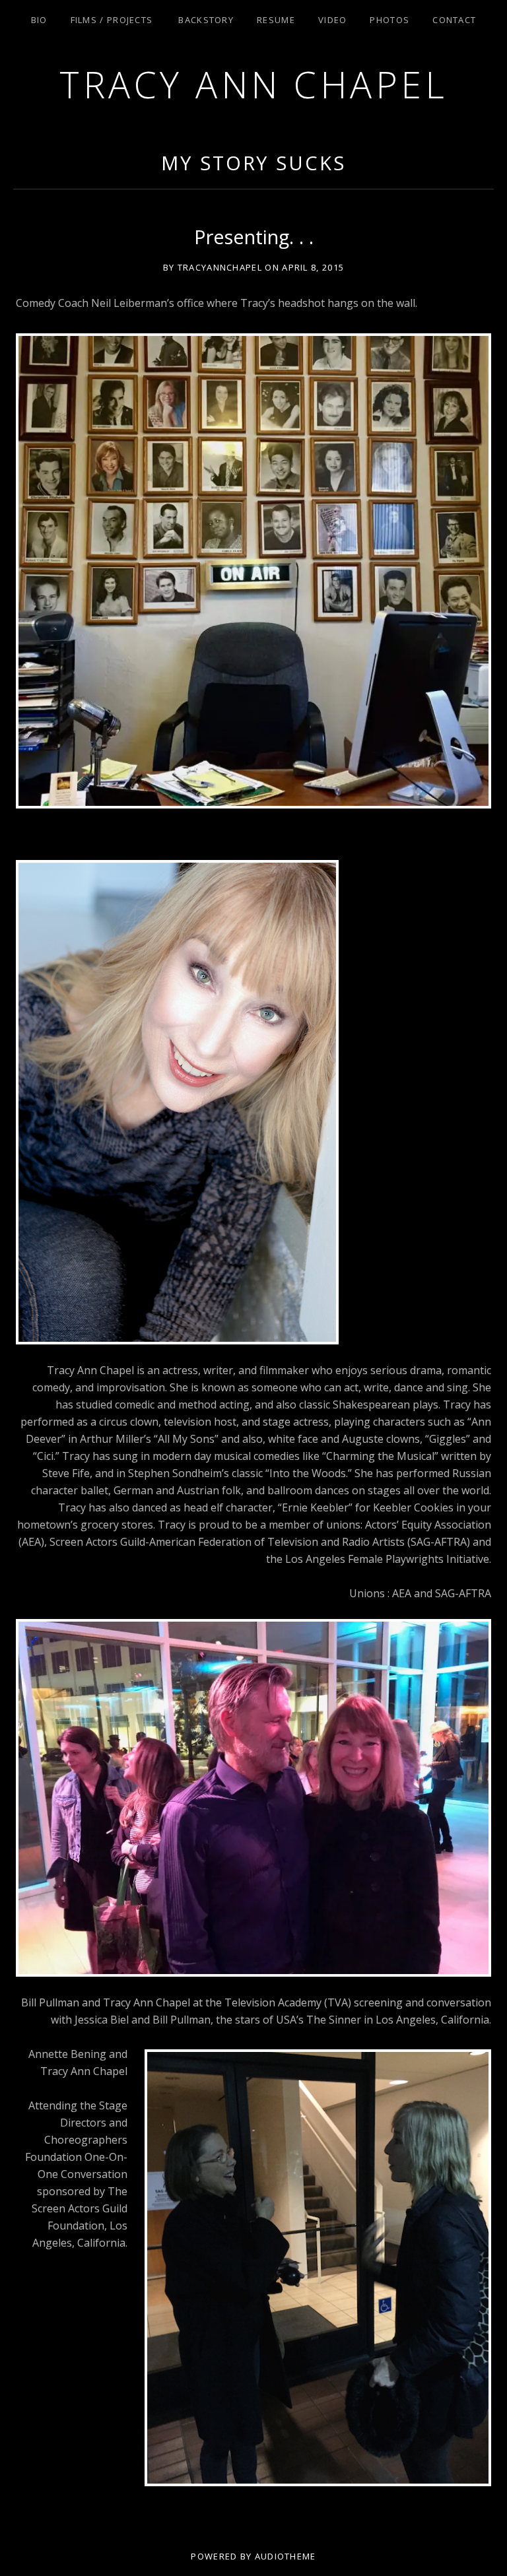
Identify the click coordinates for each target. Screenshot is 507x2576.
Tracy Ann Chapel (253, 84)
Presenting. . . (254, 237)
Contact (454, 20)
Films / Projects (112, 20)
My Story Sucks (253, 163)
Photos (389, 20)
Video (333, 20)
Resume (276, 20)
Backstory (206, 20)
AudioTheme (286, 2556)
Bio (39, 20)
